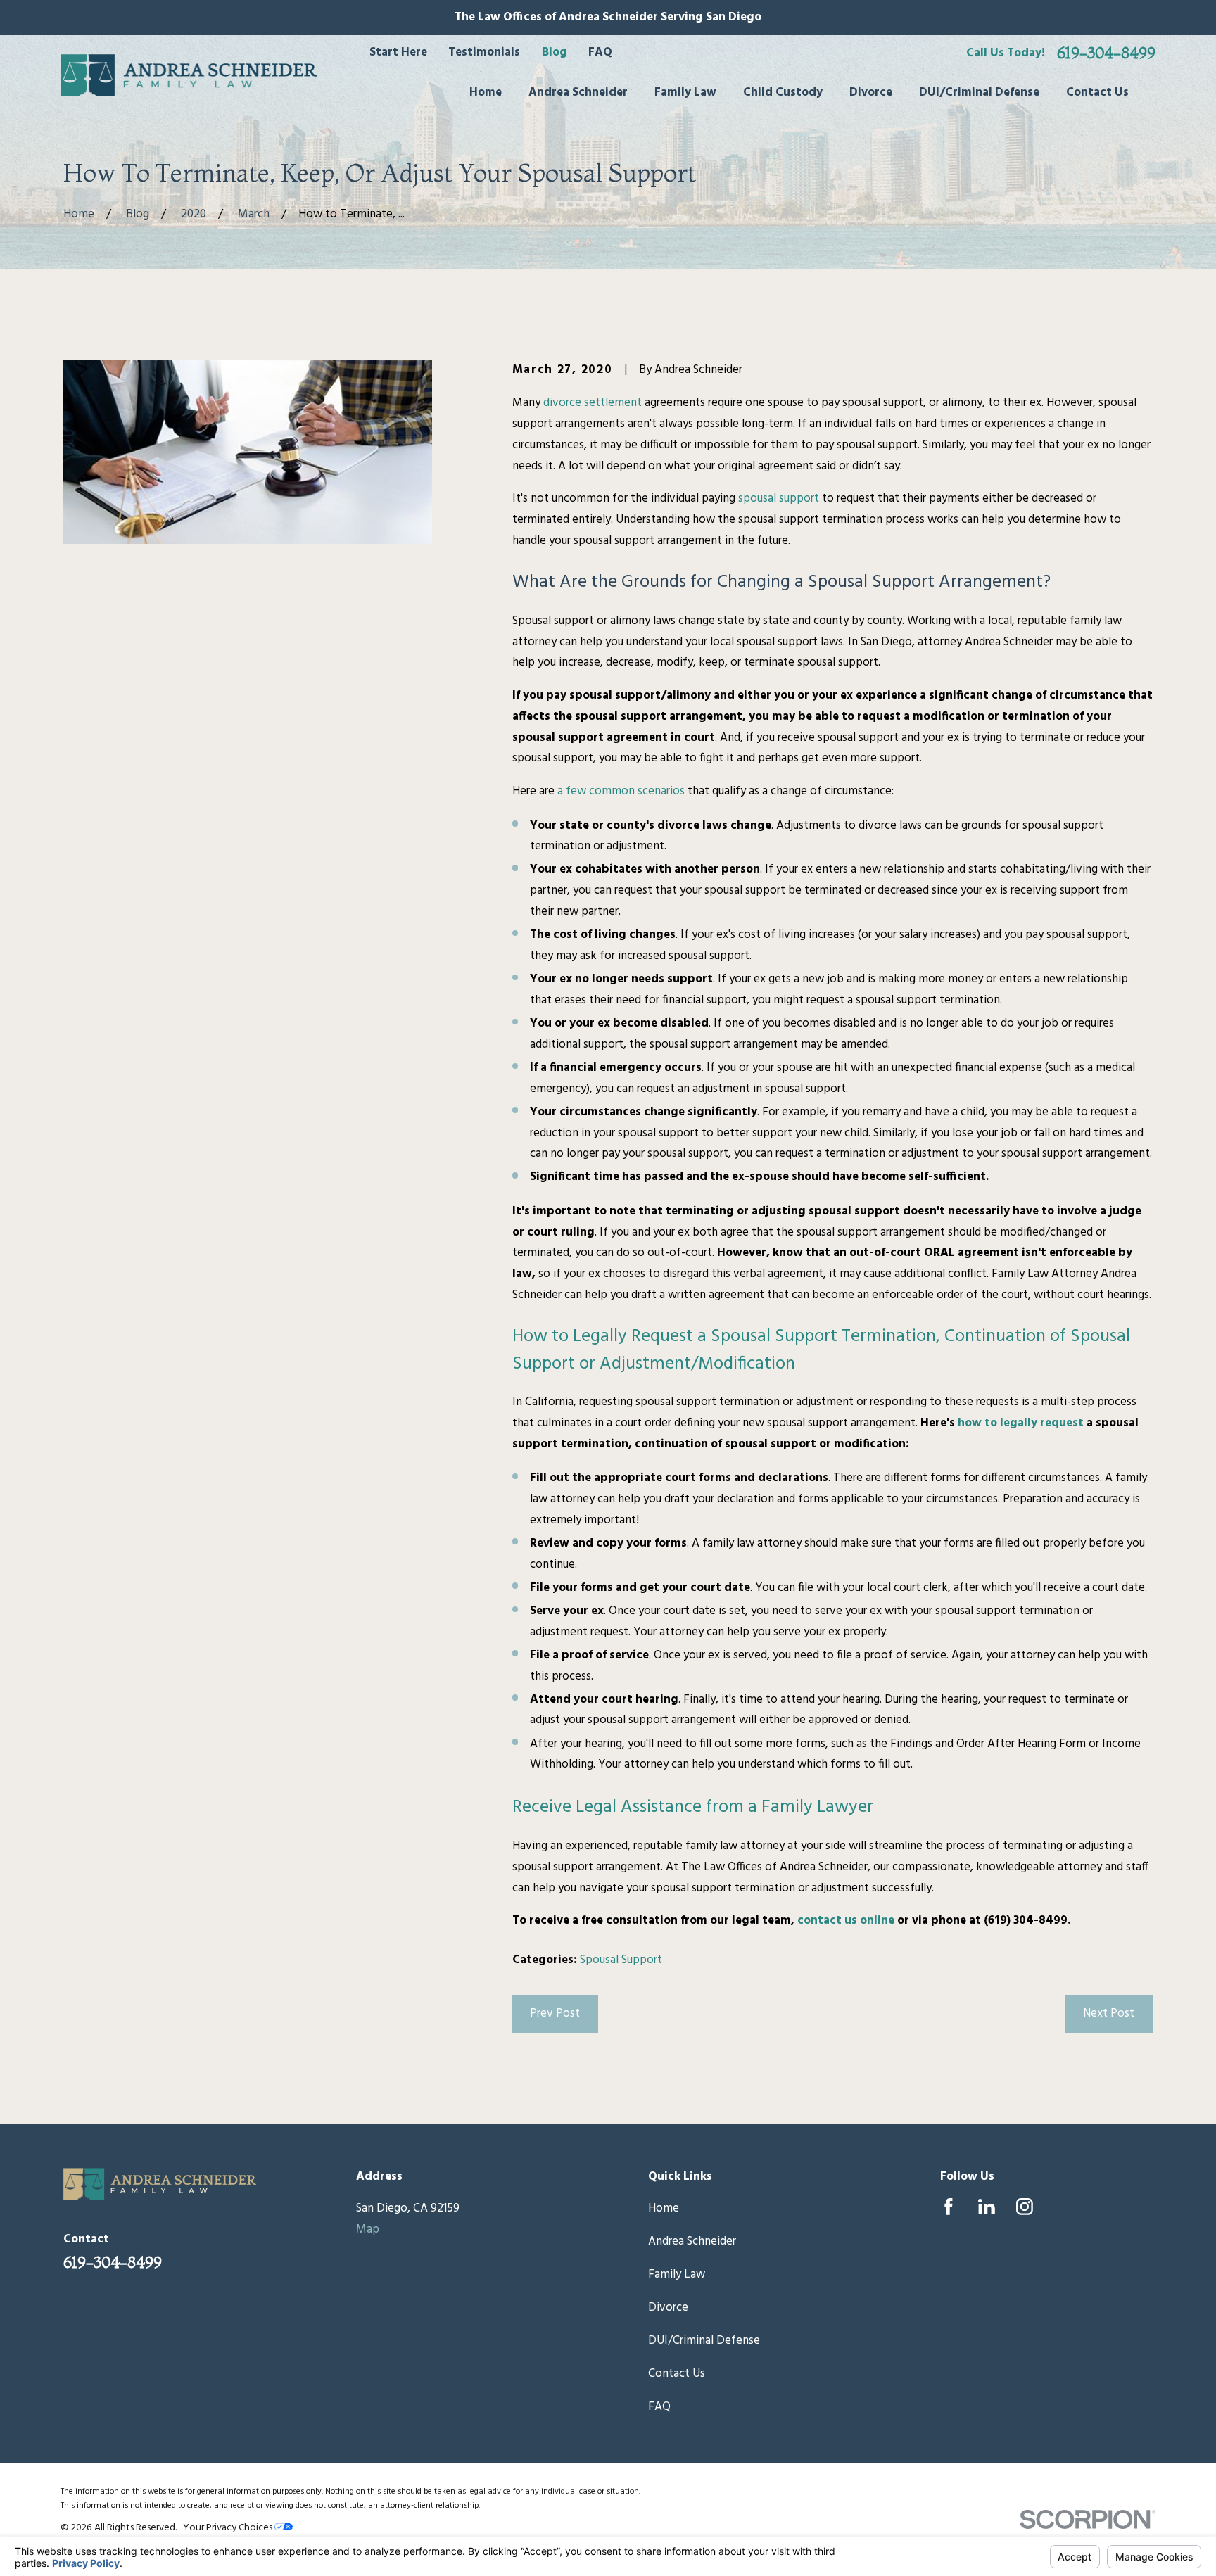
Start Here (398, 52)
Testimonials (484, 52)
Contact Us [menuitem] (1097, 93)
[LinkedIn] (987, 2207)
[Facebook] (949, 2207)
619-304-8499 (1106, 53)
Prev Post (555, 2013)
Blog (555, 52)
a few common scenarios (621, 791)
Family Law (677, 2274)
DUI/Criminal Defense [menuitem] (979, 93)
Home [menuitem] (486, 93)
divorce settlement (593, 403)
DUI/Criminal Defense (704, 2341)
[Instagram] (1025, 2207)
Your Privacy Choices (229, 2528)
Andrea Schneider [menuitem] (578, 93)
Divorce (668, 2308)
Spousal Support (621, 1960)
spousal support (779, 499)
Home (664, 2208)
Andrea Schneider (692, 2241)
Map (368, 2229)
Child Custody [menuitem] (783, 93)
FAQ (600, 52)
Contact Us (677, 2374)
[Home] (189, 75)
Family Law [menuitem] (685, 93)
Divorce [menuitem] (871, 93)
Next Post (1109, 2013)
